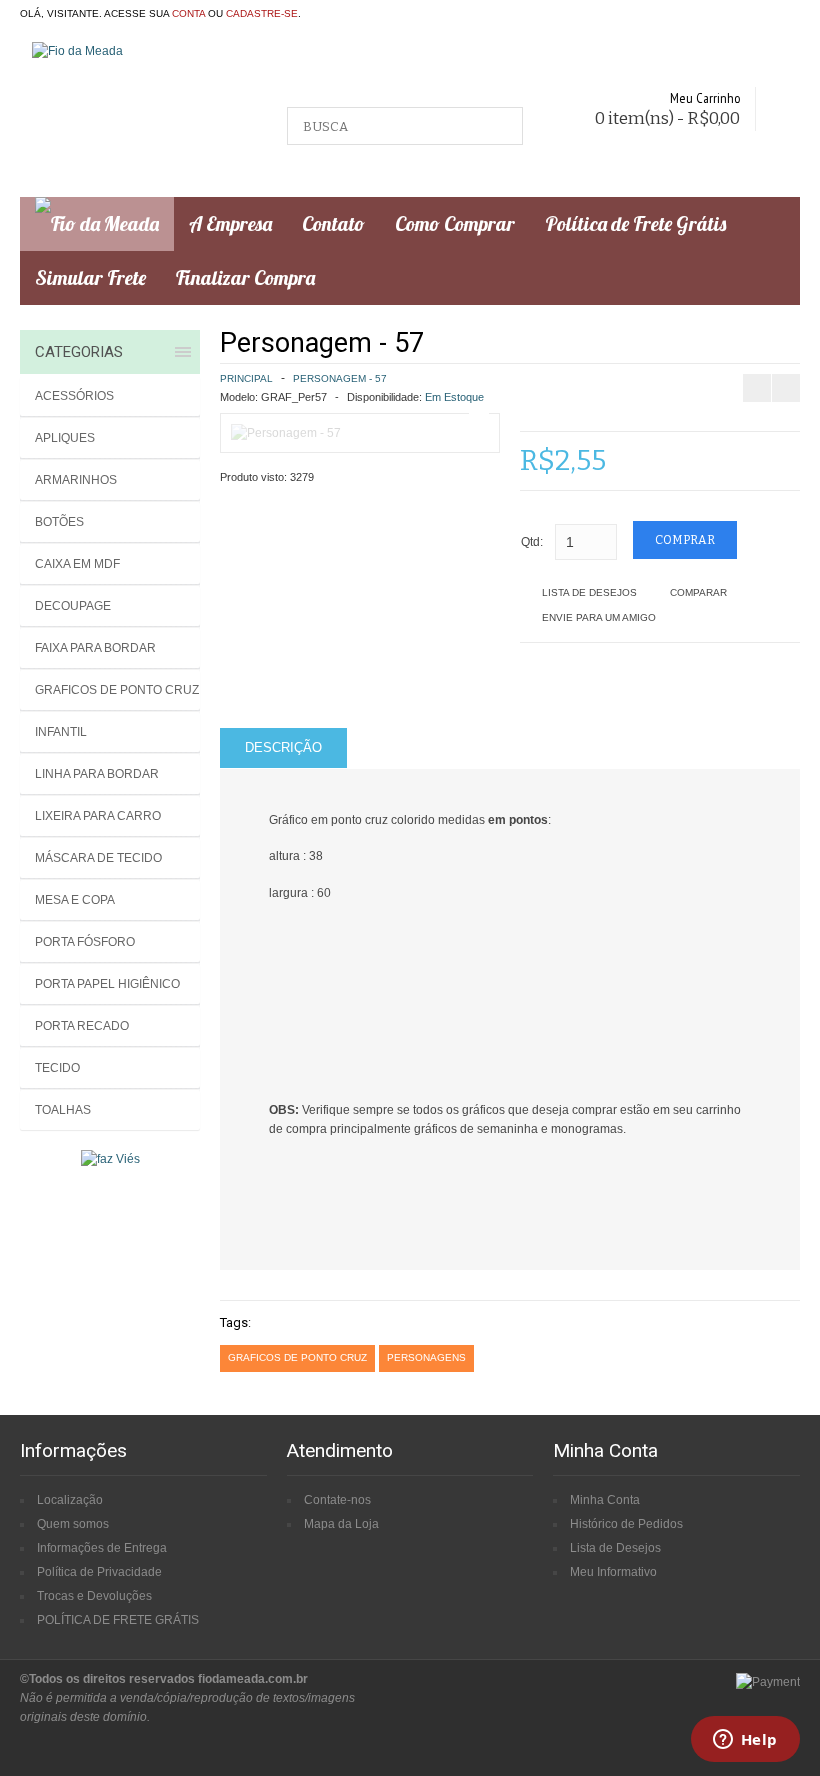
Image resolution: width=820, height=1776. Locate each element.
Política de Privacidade (99, 1572)
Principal (246, 378)
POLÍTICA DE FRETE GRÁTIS (118, 1620)
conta (188, 13)
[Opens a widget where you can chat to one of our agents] (745, 1741)
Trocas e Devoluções (94, 1596)
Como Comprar (455, 223)
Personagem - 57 (340, 378)
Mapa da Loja (341, 1524)
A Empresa (230, 223)
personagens (426, 1357)
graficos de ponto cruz (297, 1357)
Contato (333, 223)
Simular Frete (90, 277)
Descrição (283, 747)
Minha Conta (605, 1500)
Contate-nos (337, 1500)
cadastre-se (262, 13)
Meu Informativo (613, 1572)
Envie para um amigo (599, 617)
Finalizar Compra (245, 277)
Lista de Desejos (589, 592)
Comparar (698, 592)
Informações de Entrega (102, 1548)
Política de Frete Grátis (635, 223)
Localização (70, 1500)
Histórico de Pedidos (626, 1524)
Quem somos (73, 1524)
